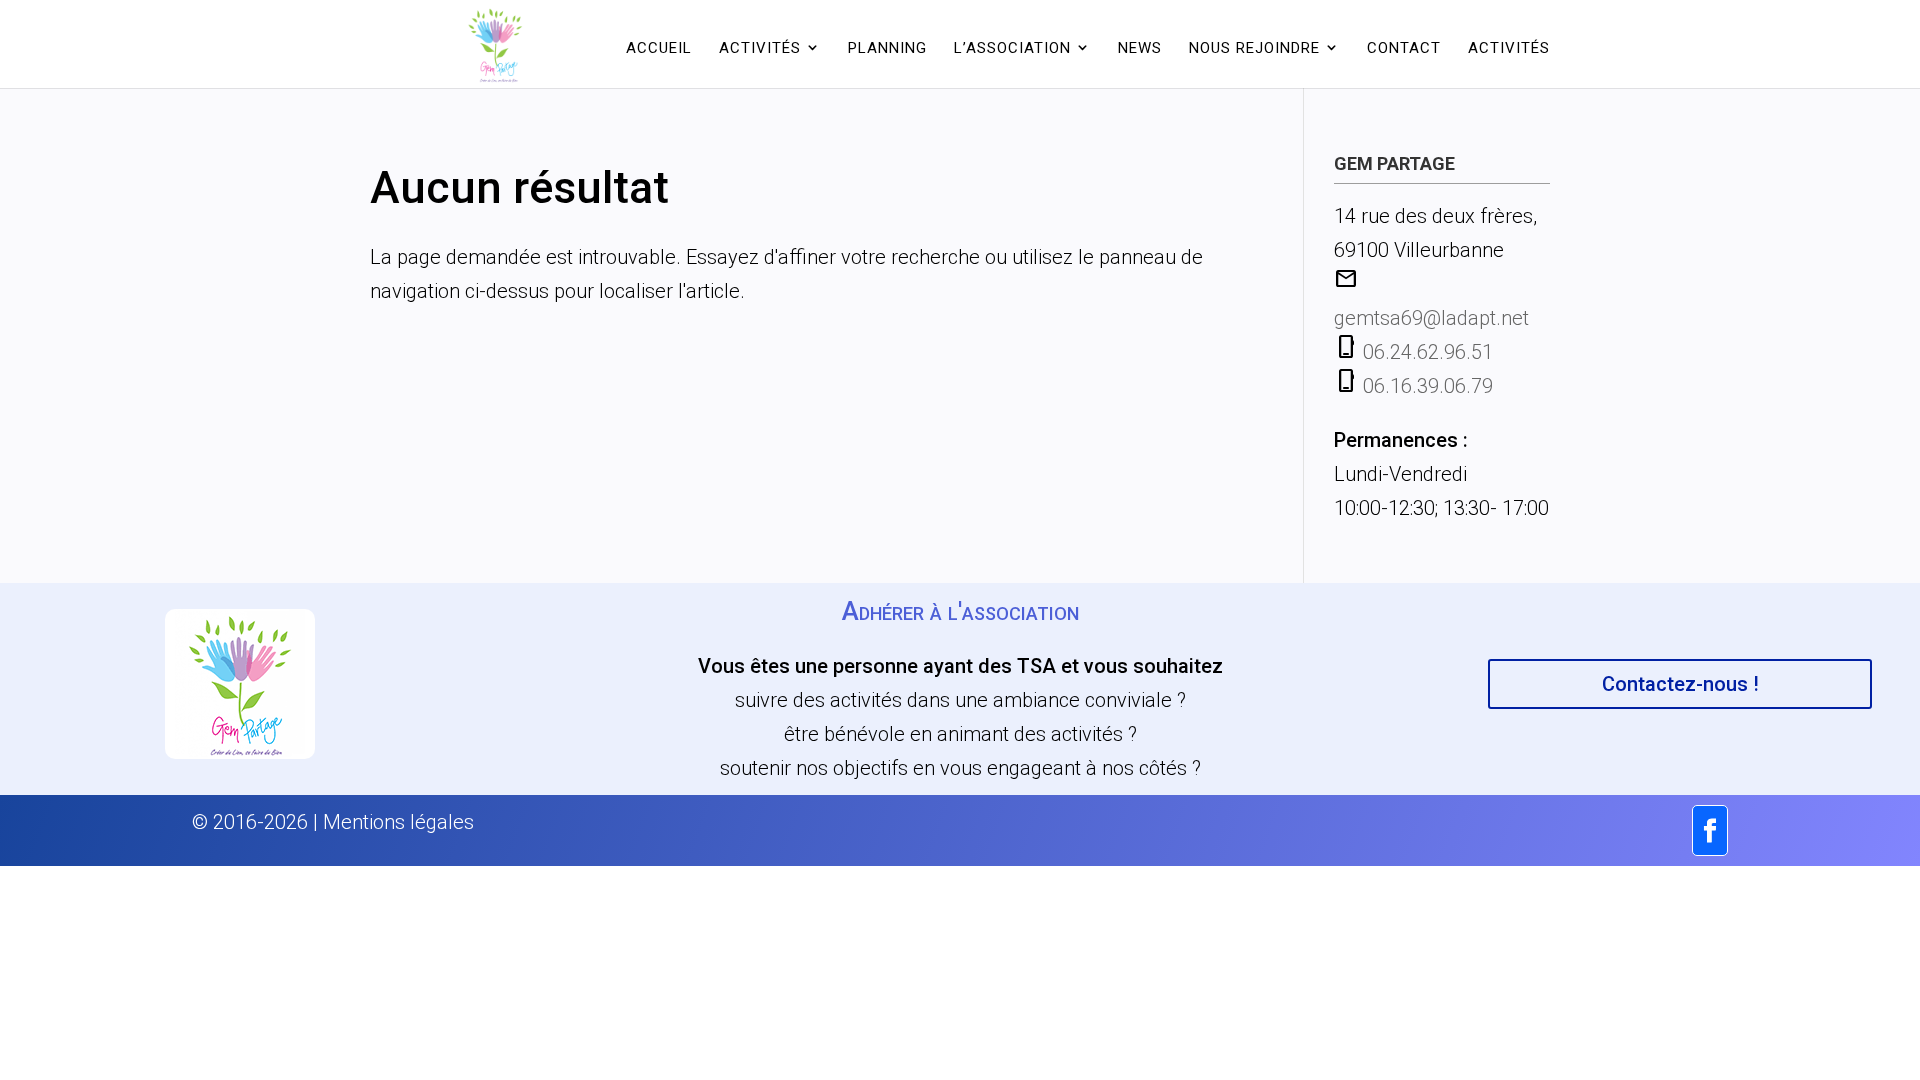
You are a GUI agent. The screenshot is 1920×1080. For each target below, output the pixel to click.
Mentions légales (398, 822)
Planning (887, 48)
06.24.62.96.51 (1428, 352)
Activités (1509, 48)
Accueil (659, 48)
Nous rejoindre (1254, 48)
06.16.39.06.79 (1428, 386)
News (1140, 48)
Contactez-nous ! (1680, 684)
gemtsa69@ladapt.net (1431, 318)
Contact (1404, 48)
